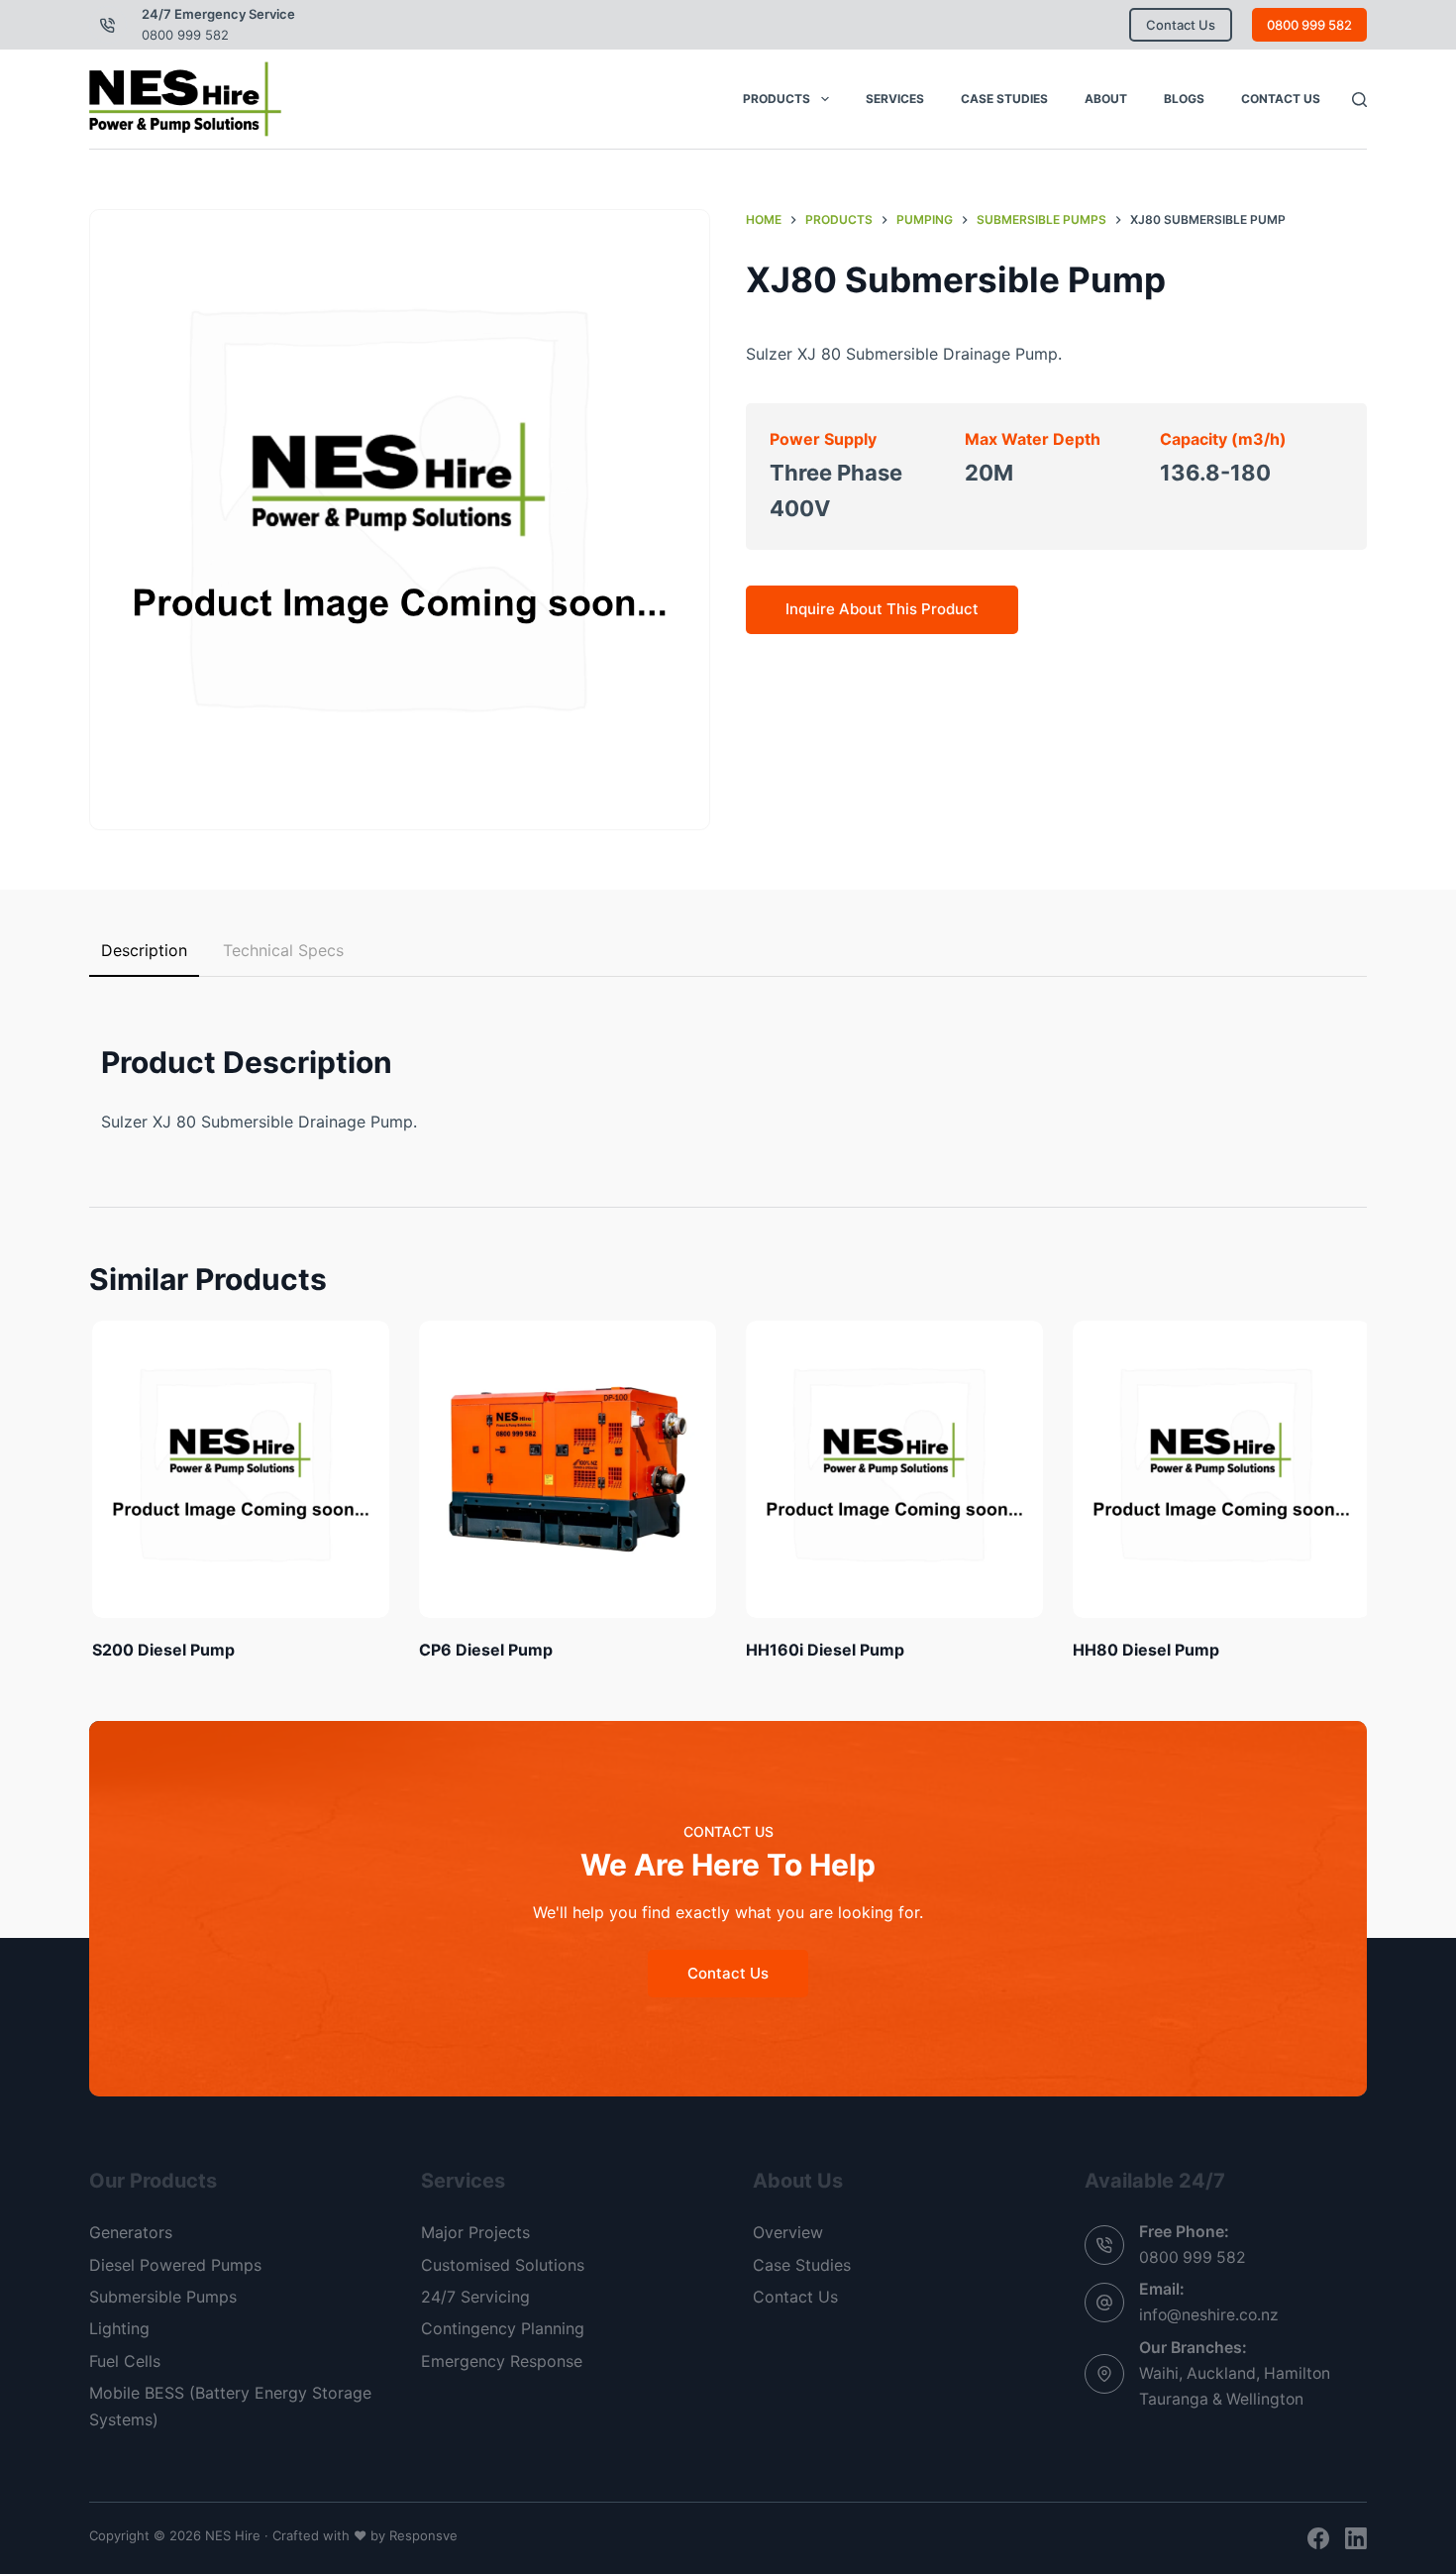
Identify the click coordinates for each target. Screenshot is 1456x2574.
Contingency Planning (503, 2328)
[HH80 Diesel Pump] (1218, 1469)
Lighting (119, 2328)
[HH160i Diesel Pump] (891, 1469)
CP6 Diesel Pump (483, 1650)
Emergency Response (502, 2361)
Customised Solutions (503, 2265)
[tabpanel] (728, 1070)
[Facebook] (1318, 2538)
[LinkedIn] (1356, 2538)
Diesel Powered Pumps (175, 2265)
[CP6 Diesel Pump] (565, 1469)
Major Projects (475, 2232)
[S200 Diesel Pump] (238, 1469)
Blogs (1184, 99)
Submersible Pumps (163, 2297)
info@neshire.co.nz (1209, 2315)
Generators (131, 2232)
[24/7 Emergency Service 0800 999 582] (108, 25)
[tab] (144, 951)
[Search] (1359, 100)
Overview (788, 2232)
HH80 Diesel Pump (1143, 1650)
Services (895, 99)
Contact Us (1181, 25)
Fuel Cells (125, 2361)
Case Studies (1004, 99)
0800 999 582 (185, 35)
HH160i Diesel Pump (822, 1650)
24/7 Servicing (475, 2297)
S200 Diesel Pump (160, 1650)
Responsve (423, 2535)
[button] (400, 520)
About (1106, 99)
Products (777, 99)
